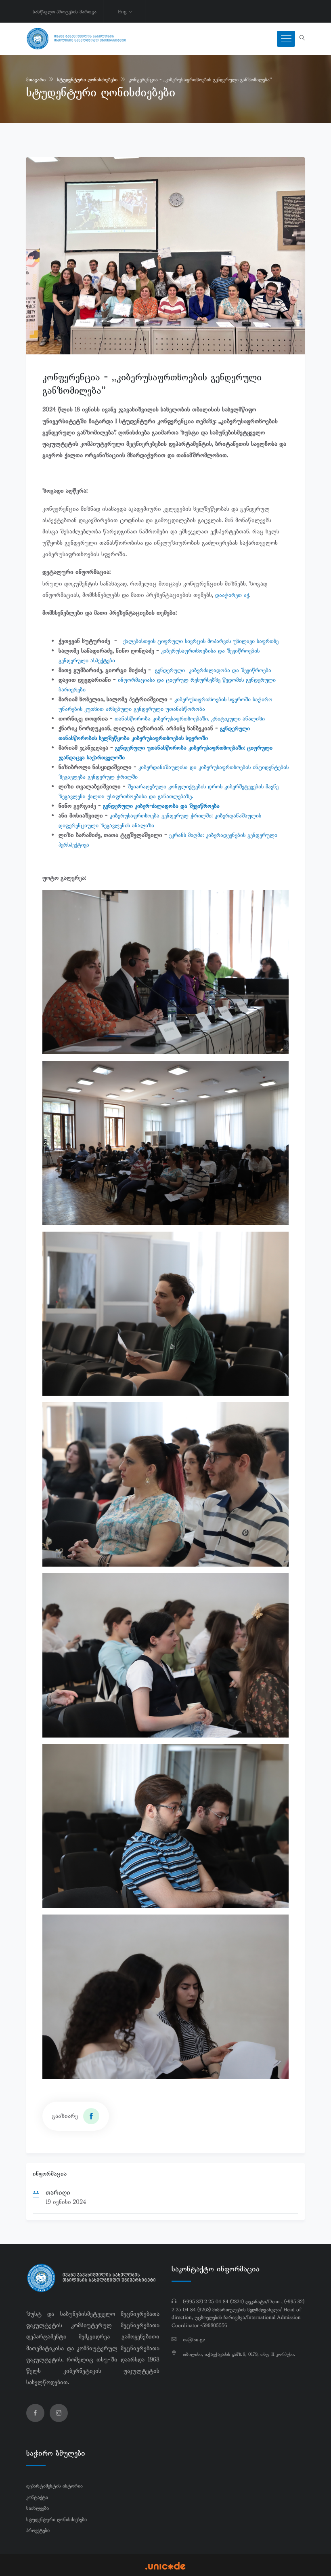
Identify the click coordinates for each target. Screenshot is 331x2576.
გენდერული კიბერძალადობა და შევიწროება (215, 670)
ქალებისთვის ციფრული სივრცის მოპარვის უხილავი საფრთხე (202, 641)
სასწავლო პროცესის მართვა (65, 12)
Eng (122, 12)
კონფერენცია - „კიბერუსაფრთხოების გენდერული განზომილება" (200, 80)
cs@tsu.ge (194, 2340)
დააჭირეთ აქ (232, 595)
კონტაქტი (37, 2497)
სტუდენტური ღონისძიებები (87, 80)
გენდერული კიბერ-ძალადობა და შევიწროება (164, 806)
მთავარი (36, 80)
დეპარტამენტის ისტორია (54, 2486)
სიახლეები (38, 2508)
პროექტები (38, 2530)
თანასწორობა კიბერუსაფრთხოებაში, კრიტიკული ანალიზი (192, 718)
